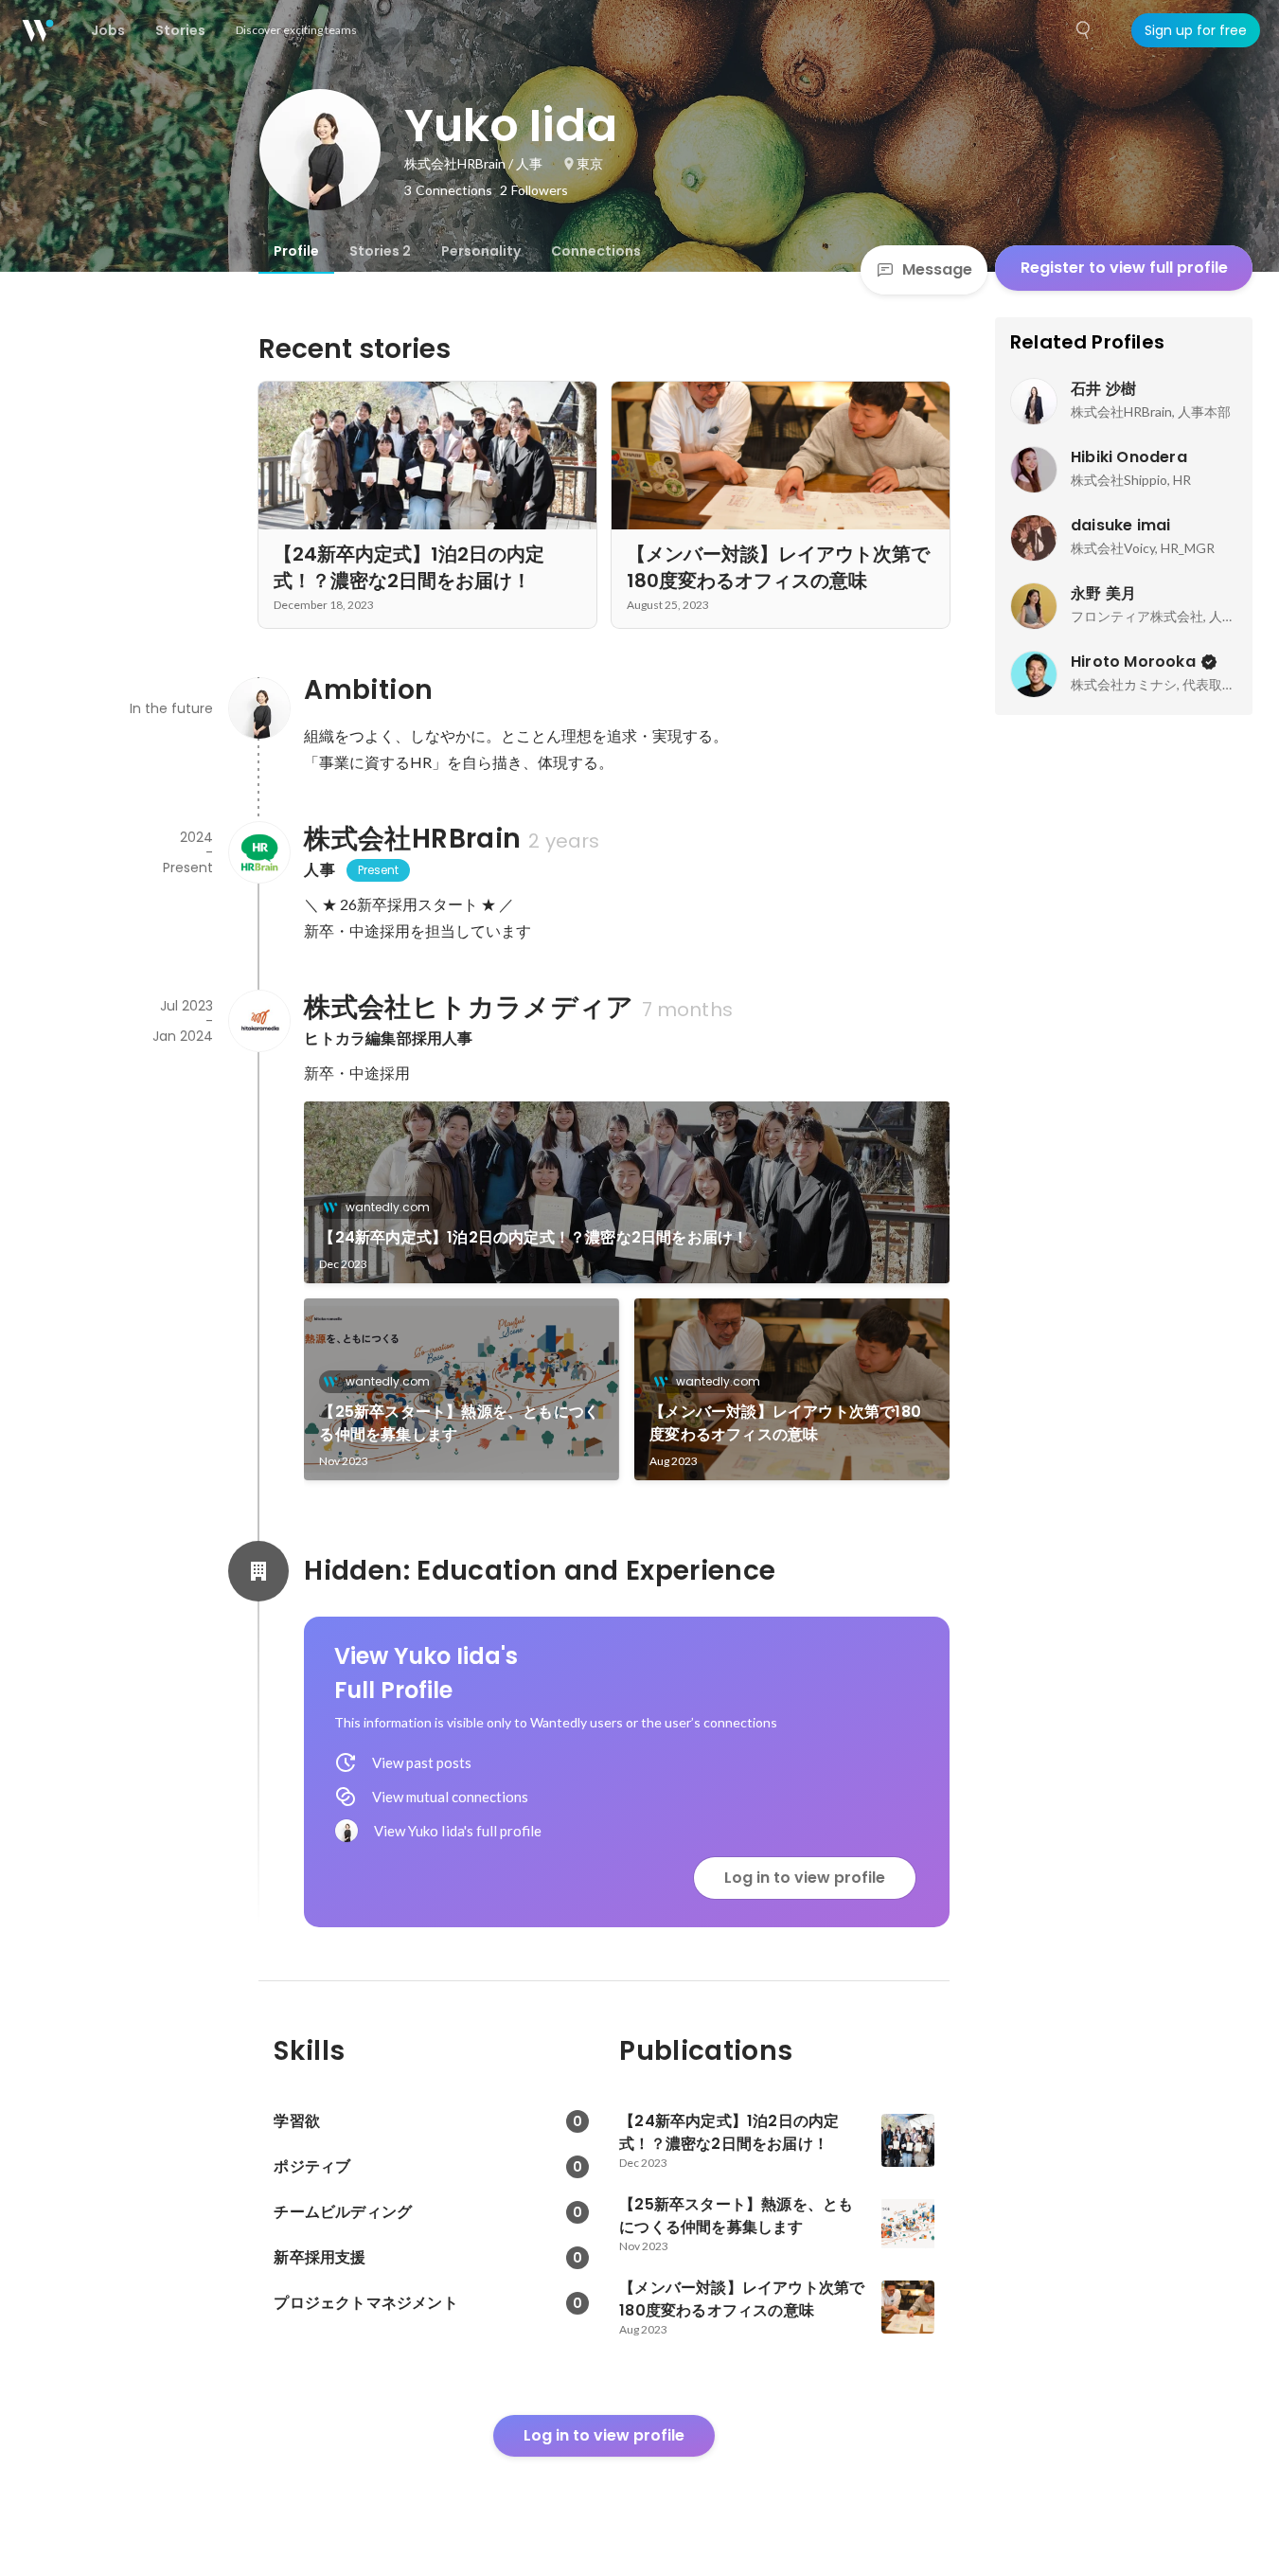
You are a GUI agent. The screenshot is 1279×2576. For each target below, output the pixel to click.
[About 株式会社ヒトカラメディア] (258, 1021)
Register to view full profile (1124, 268)
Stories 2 (380, 251)
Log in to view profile (805, 1878)
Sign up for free (1196, 30)
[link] (627, 1192)
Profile (296, 251)
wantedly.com (388, 1207)
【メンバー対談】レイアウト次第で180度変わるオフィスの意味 (785, 1423)
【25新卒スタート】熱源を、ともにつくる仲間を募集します (459, 1423)
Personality (481, 251)
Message (937, 269)
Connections (596, 251)
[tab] (296, 251)
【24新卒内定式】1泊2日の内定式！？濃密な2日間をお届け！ (533, 1237)
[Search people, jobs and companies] (1084, 30)
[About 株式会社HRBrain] (258, 852)
